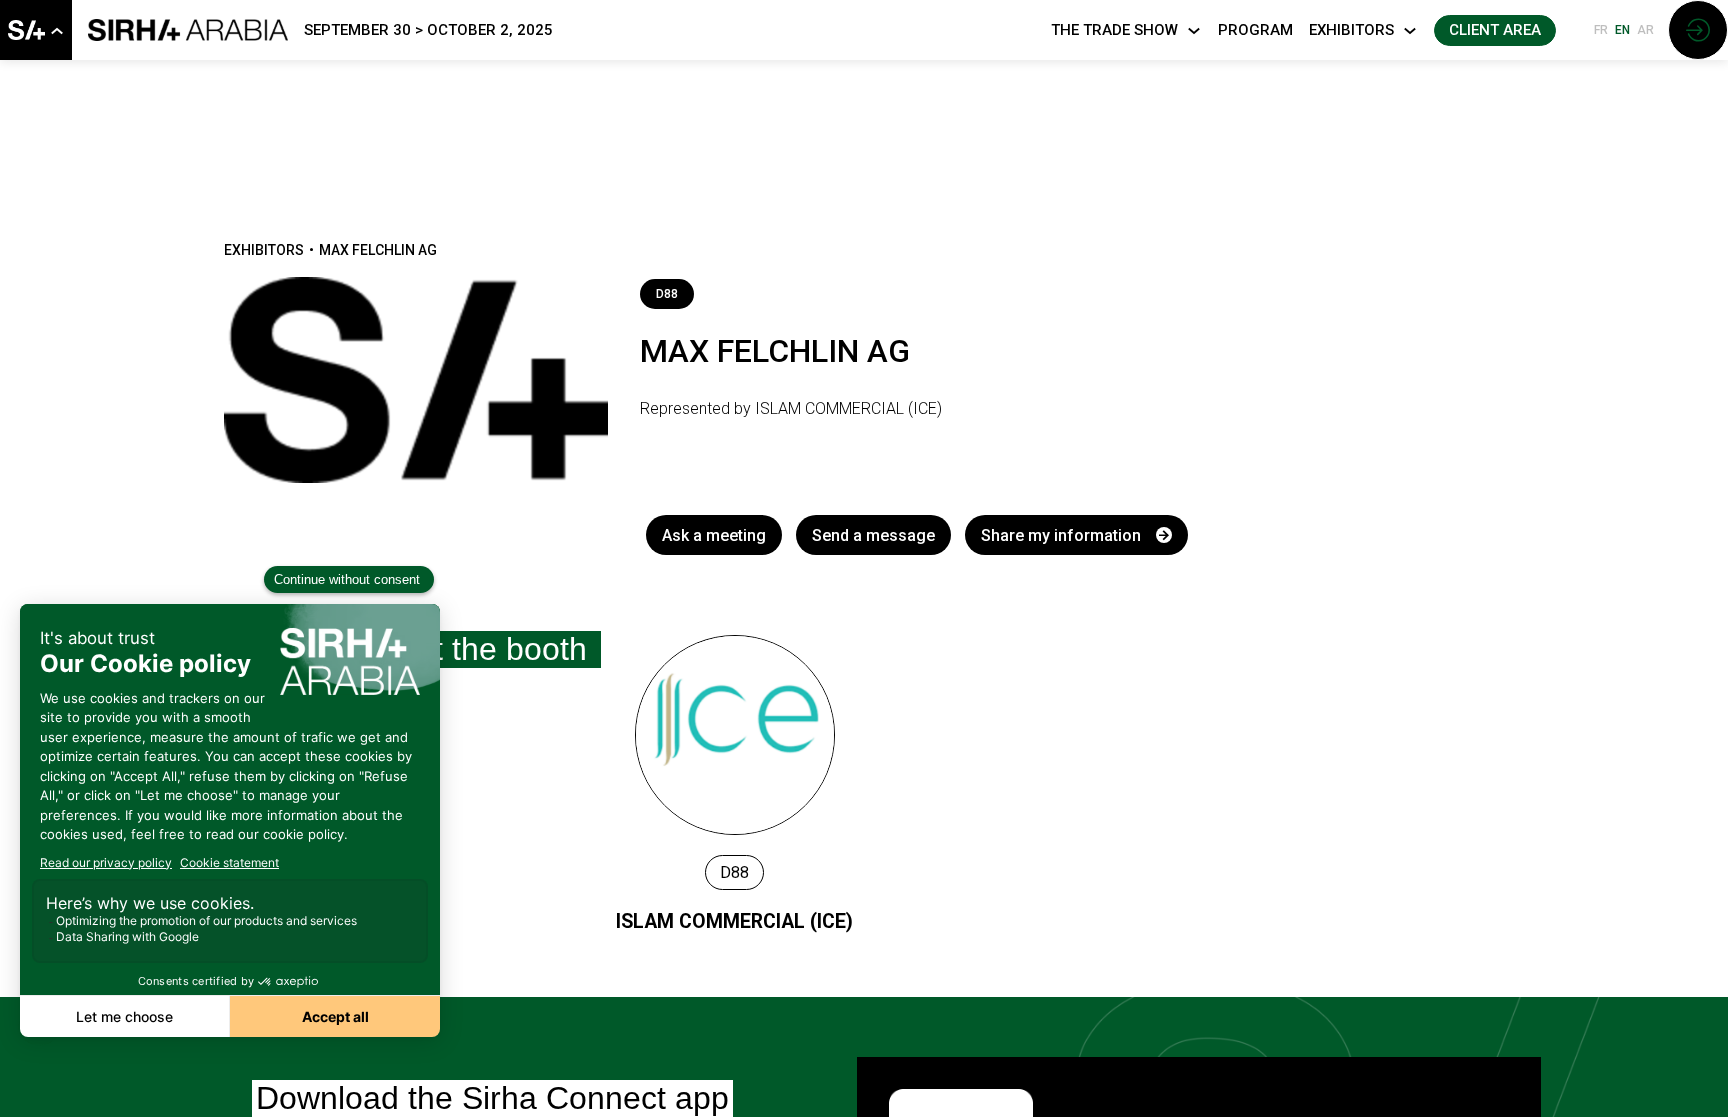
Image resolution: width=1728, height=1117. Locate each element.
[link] (36, 30)
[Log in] (1698, 30)
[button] (1495, 30)
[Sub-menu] (56, 31)
